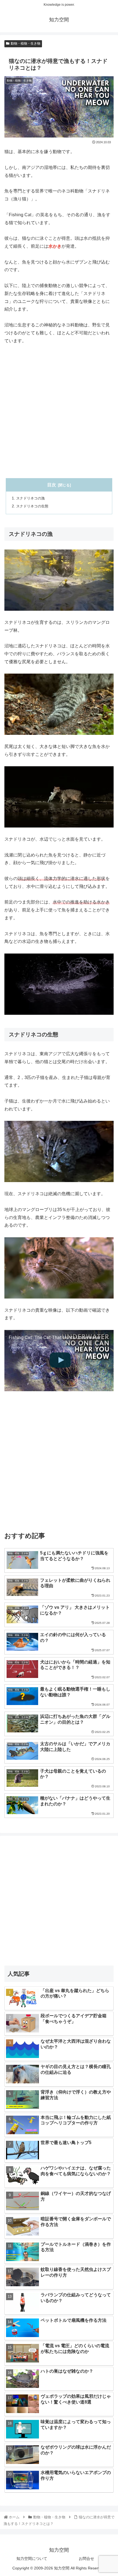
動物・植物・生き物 (26, 43)
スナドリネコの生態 (32, 506)
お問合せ (86, 2559)
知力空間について (32, 2559)
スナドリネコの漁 (30, 498)
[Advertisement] (59, 411)
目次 (52, 485)
